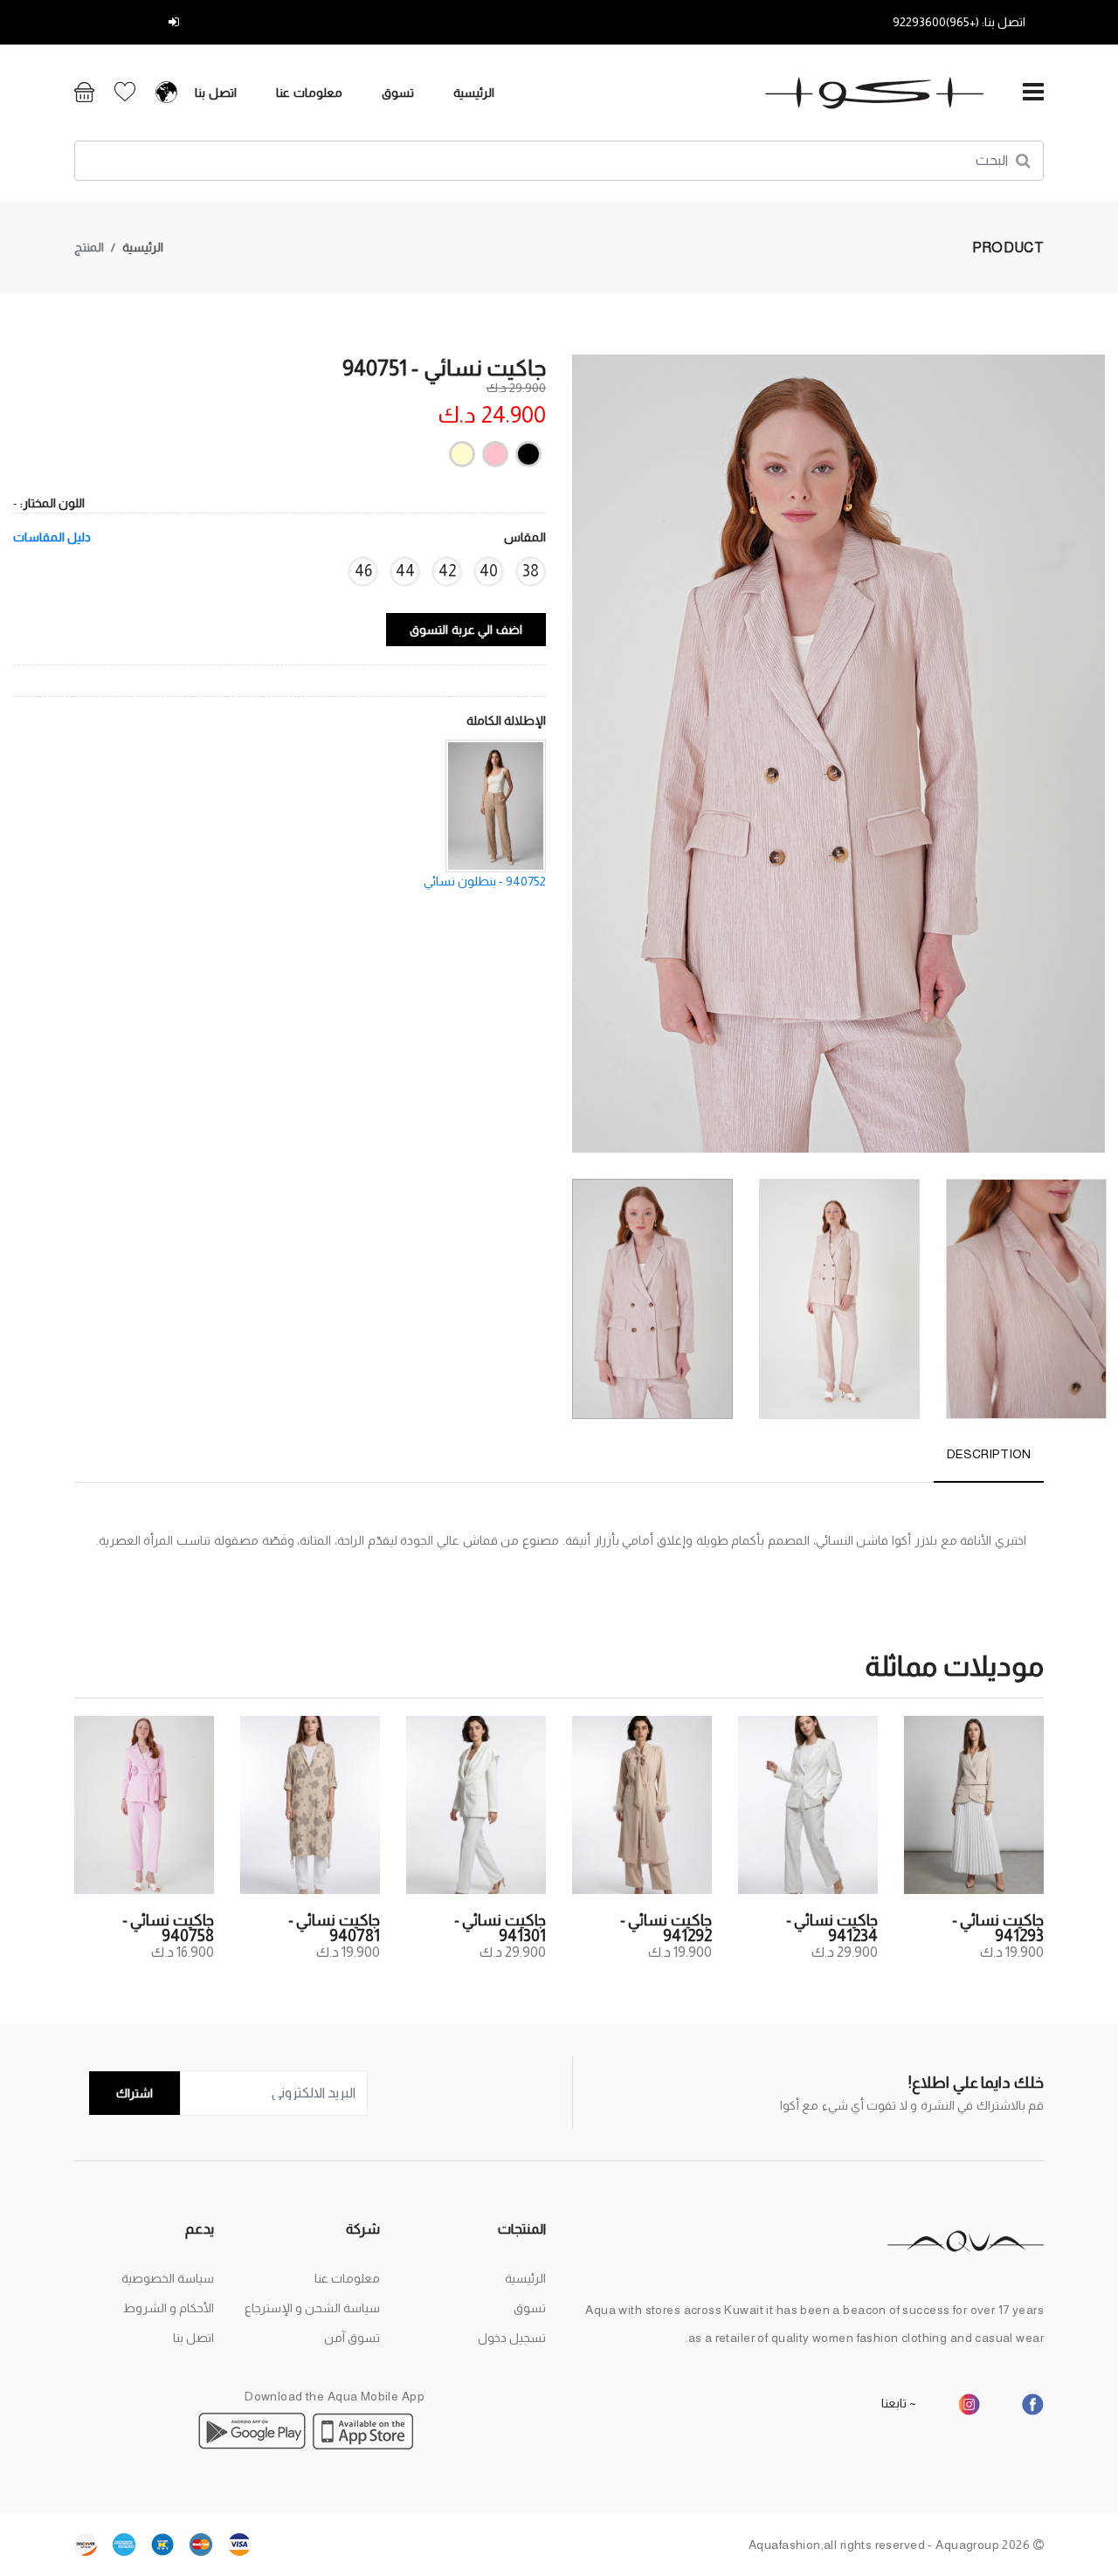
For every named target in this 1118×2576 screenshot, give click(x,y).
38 (531, 571)
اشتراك (135, 2093)
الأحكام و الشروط (169, 2308)
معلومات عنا (309, 93)
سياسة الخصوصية (168, 2278)
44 (405, 571)
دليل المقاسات (52, 537)
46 (363, 571)
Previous (1095, 761)
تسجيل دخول (130, 22)
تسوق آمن (352, 2338)
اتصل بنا (216, 93)
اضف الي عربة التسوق (466, 630)
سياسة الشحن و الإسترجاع (312, 2308)
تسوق (398, 93)
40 (489, 571)
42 (447, 571)
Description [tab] (989, 1454)
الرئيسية (474, 93)
